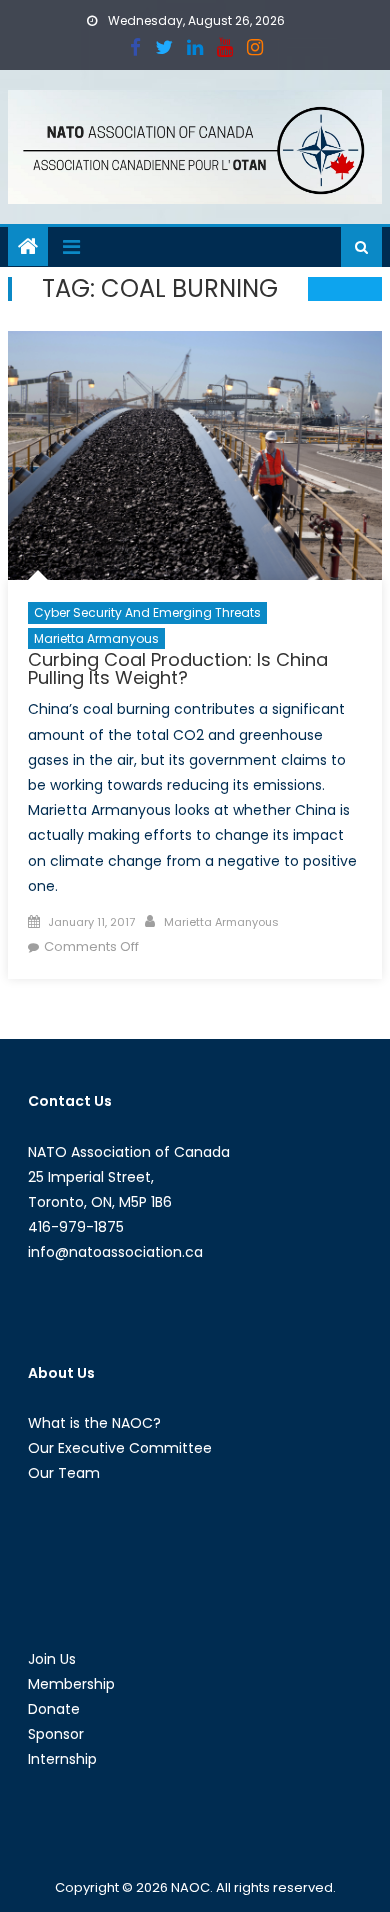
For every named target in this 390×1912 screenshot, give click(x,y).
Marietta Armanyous (96, 638)
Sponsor (56, 1734)
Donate (54, 1709)
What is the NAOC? (94, 1423)
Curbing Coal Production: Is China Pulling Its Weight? (178, 668)
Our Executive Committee (120, 1448)
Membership (71, 1684)
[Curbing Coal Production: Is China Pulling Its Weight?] (195, 455)
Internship (62, 1759)
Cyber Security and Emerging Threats (147, 612)
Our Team (64, 1473)
